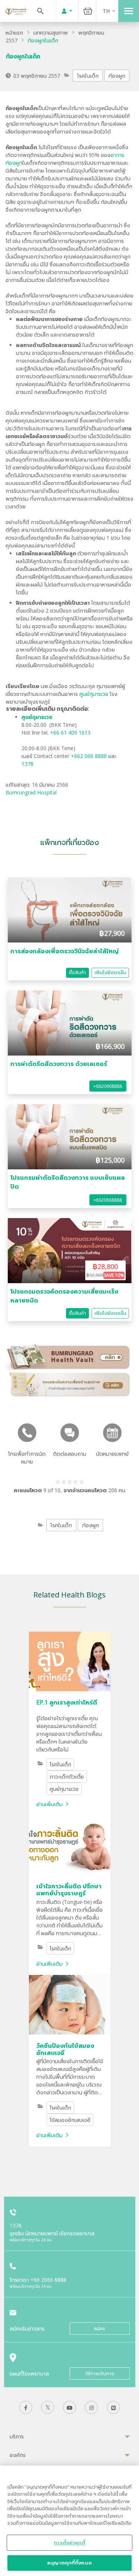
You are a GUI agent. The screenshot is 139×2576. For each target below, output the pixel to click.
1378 (27, 764)
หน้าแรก (14, 33)
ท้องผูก (117, 76)
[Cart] (88, 11)
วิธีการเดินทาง (100, 2373)
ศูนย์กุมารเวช (94, 694)
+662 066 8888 (90, 756)
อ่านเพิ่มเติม (49, 1804)
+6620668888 (108, 1086)
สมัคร (100, 2328)
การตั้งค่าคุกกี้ (69, 2543)
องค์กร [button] (18, 2455)
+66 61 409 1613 (70, 733)
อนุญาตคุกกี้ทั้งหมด (69, 2563)
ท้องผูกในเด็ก (43, 40)
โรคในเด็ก (88, 76)
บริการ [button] (17, 2436)
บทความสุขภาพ (51, 33)
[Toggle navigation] (129, 11)
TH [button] (106, 11)
